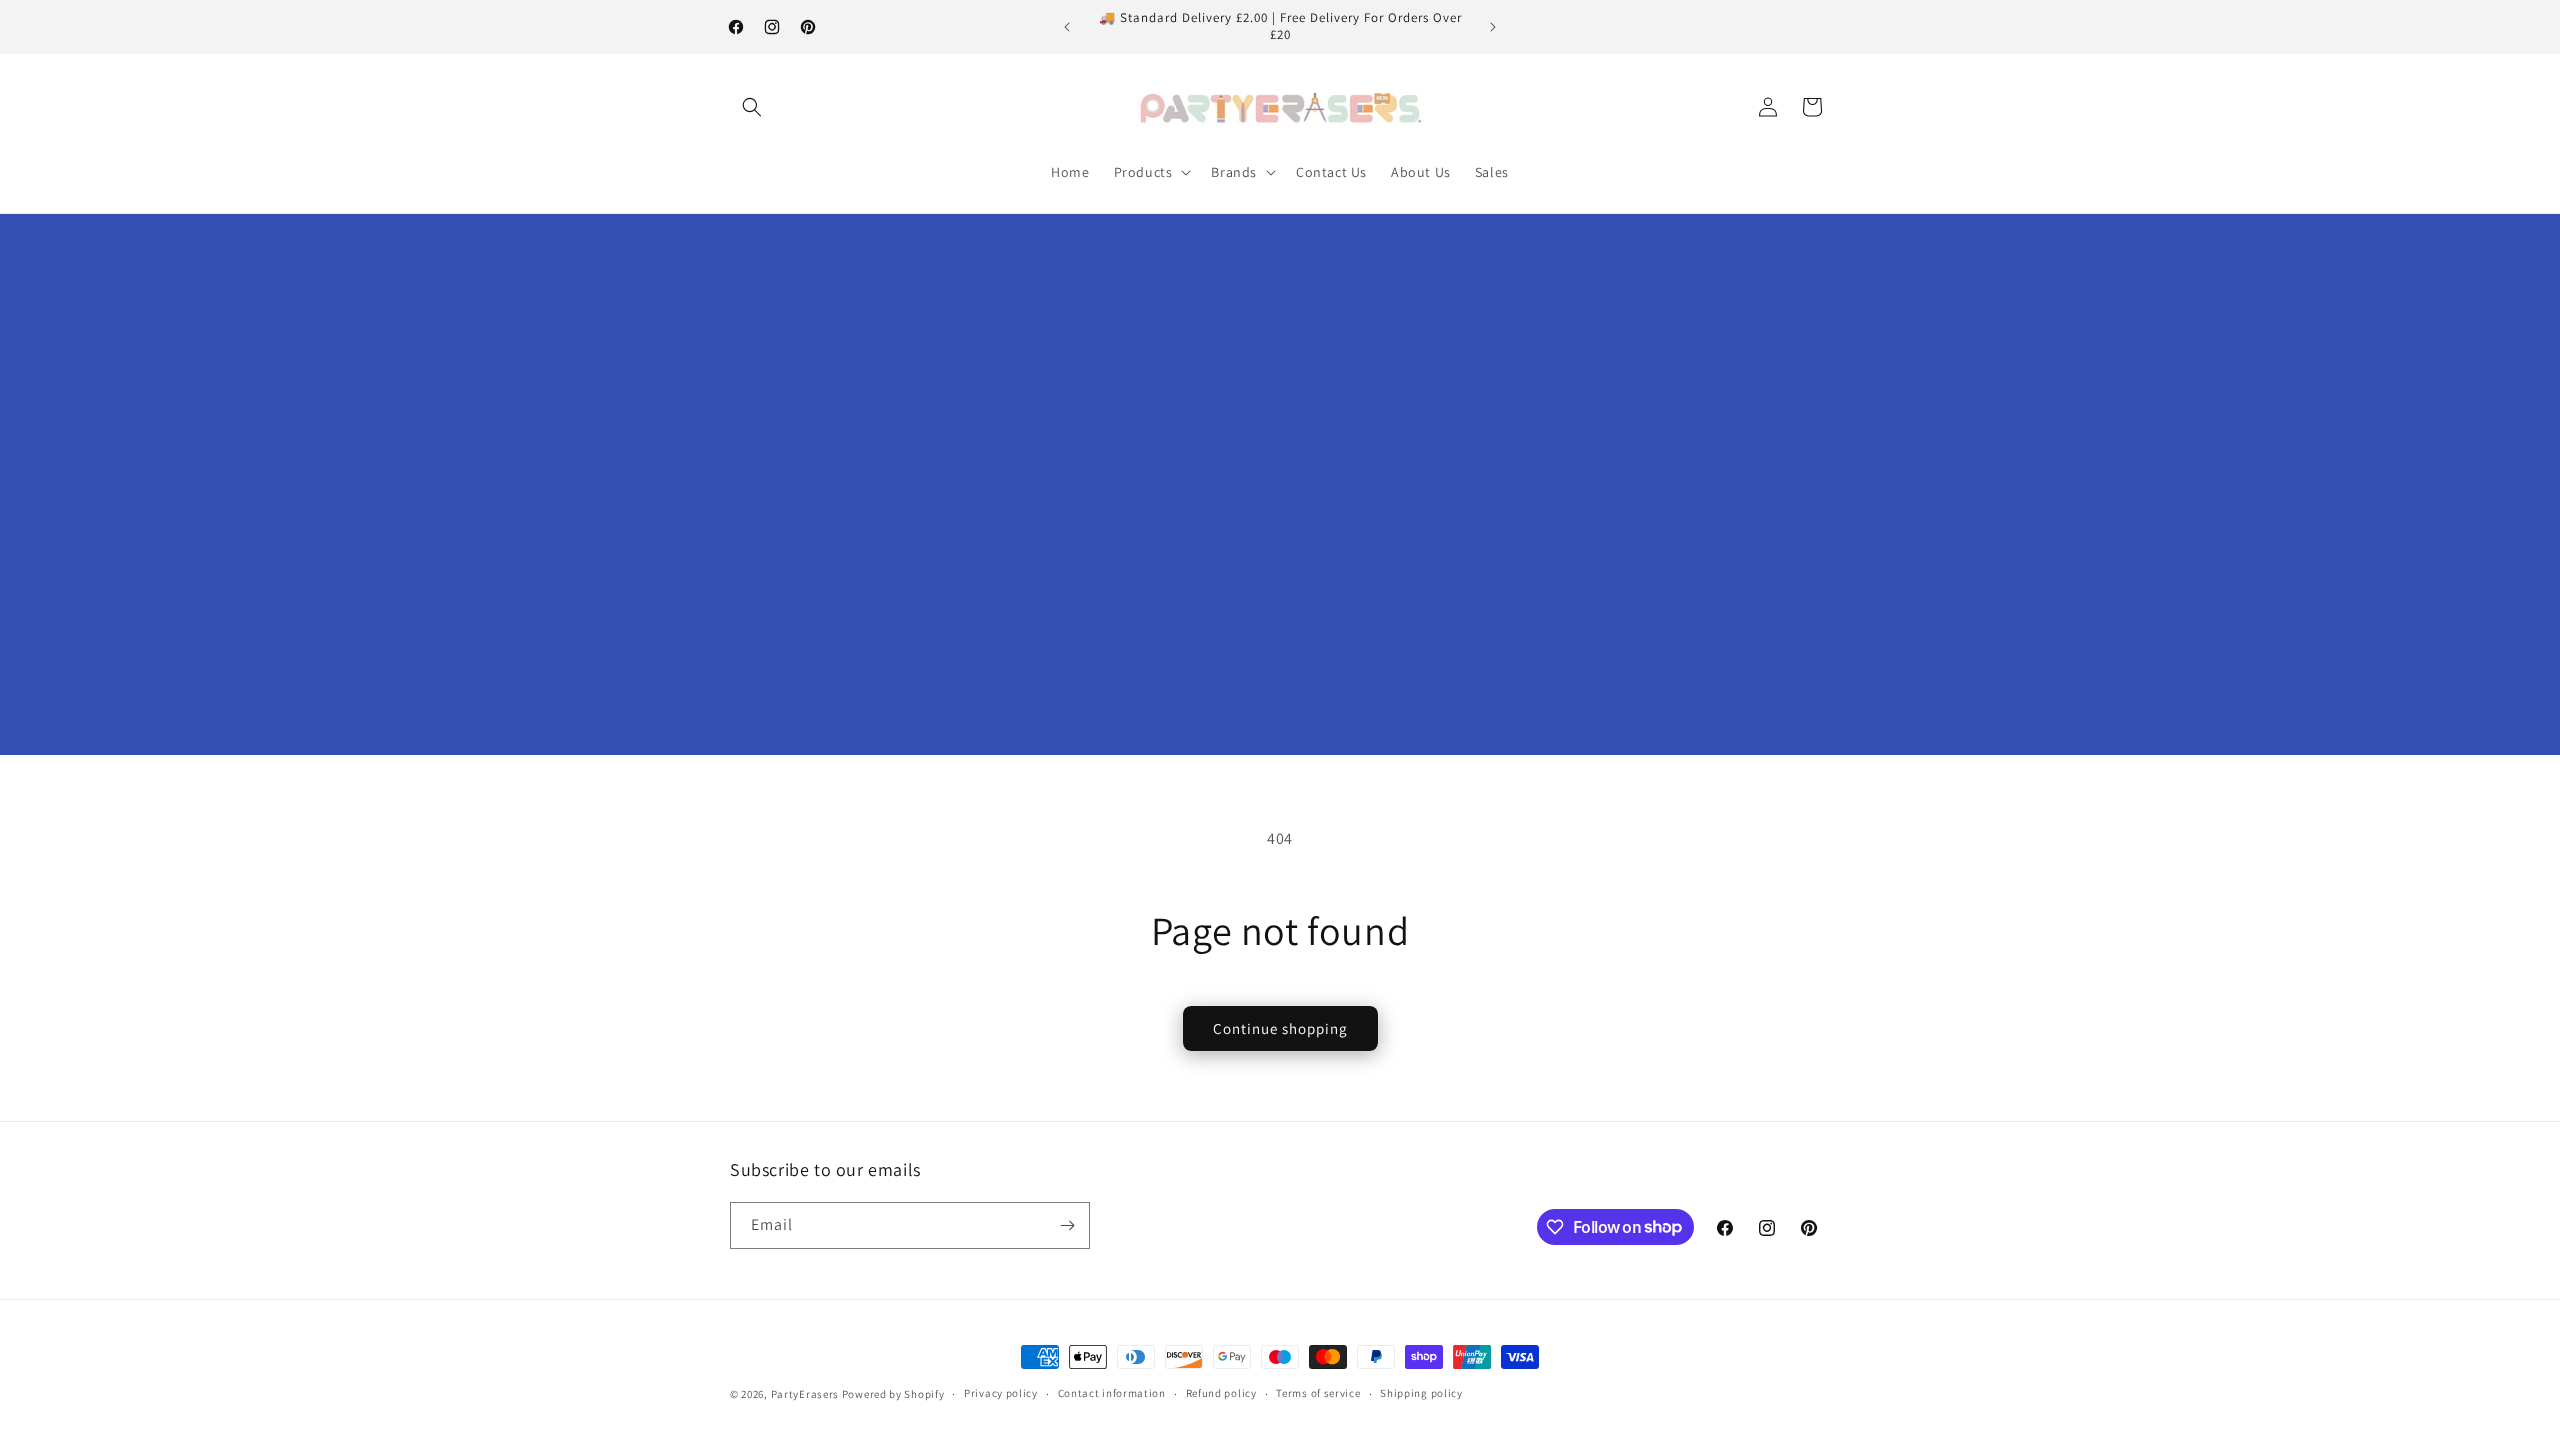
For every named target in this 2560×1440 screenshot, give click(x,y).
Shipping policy (1421, 1393)
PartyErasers (805, 1394)
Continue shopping (1280, 1028)
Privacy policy (1001, 1393)
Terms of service (1318, 1393)
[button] (752, 107)
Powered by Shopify (893, 1394)
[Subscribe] (1067, 1225)
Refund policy (1221, 1393)
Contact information (1112, 1393)
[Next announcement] (1493, 27)
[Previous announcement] (1067, 27)
